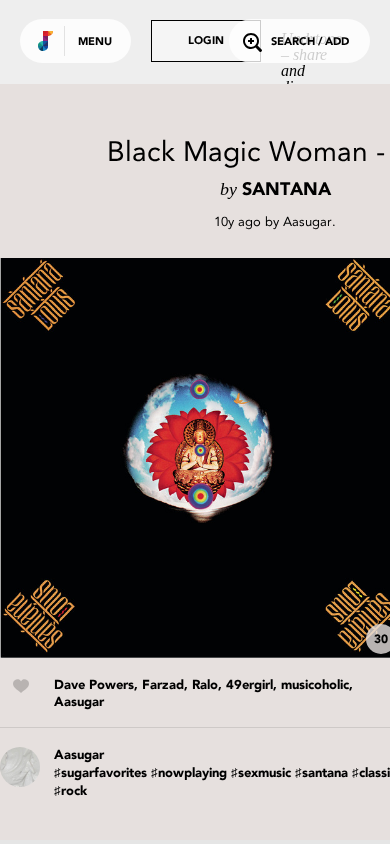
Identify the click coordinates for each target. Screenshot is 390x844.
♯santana (321, 773)
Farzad (163, 685)
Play (200, 458)
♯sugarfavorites (100, 773)
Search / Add (310, 42)
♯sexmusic (261, 773)
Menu (95, 42)
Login (206, 41)
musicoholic (315, 685)
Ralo (205, 685)
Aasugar (307, 221)
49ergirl (249, 685)
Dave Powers (94, 685)
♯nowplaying (189, 773)
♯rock (70, 791)
